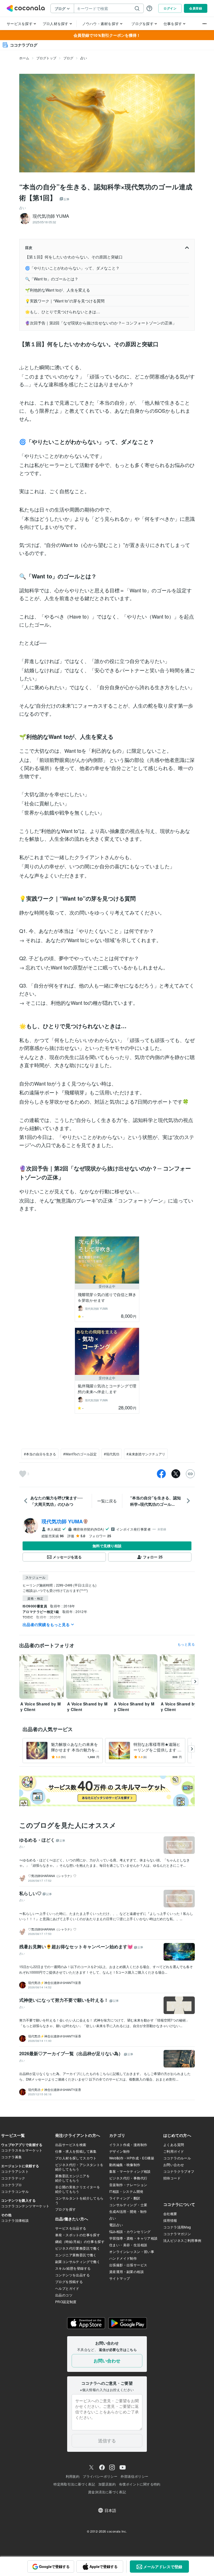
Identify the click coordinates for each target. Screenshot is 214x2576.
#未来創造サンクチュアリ (146, 1454)
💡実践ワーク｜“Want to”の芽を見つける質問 (65, 301)
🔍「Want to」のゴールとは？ (52, 279)
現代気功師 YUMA (62, 1521)
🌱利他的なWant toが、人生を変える (58, 290)
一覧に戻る (107, 1501)
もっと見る (186, 1644)
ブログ (68, 58)
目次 (29, 247)
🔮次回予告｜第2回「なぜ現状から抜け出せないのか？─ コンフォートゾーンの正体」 (101, 323)
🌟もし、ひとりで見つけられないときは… (63, 312)
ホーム (24, 58)
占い (84, 58)
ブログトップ (46, 58)
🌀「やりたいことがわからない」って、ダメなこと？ (72, 268)
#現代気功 (112, 1454)
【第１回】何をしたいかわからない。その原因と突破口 (74, 257)
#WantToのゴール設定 (80, 1454)
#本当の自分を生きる (40, 1454)
